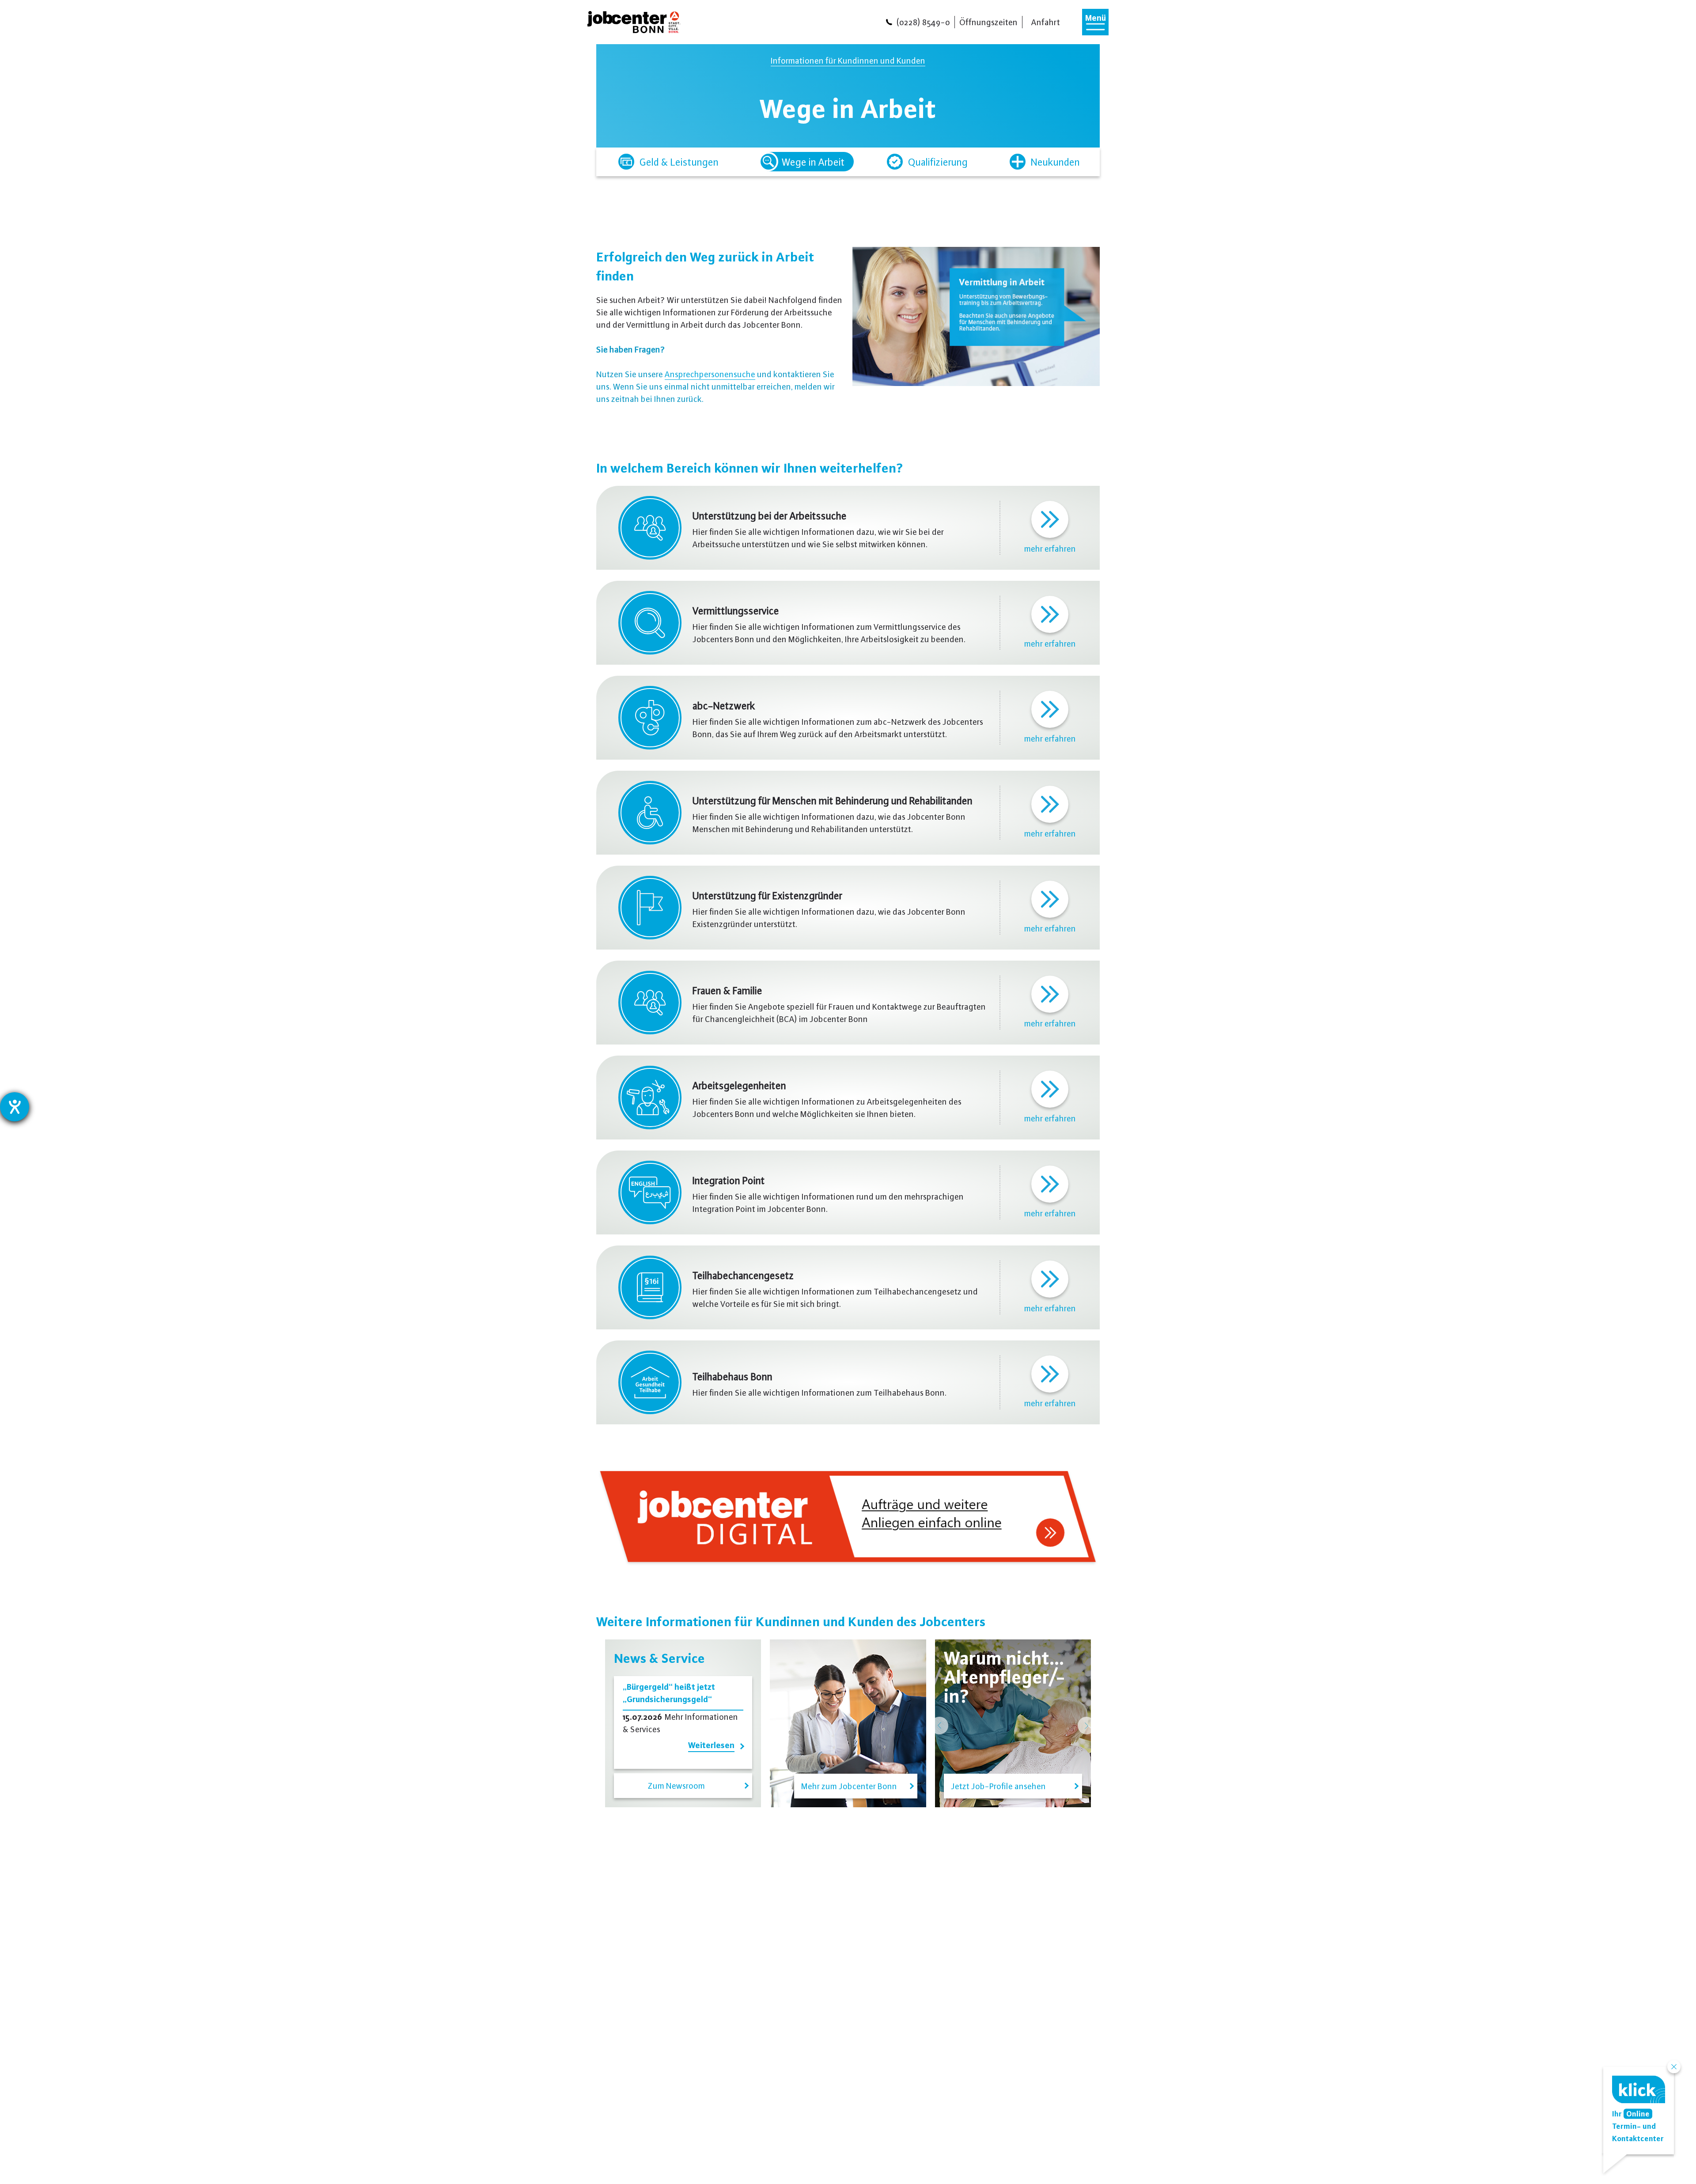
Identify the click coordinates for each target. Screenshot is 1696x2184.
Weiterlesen (711, 1745)
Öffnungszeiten (988, 22)
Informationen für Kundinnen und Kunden (848, 60)
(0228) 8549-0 (923, 22)
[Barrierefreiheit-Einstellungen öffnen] (15, 1107)
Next (1086, 1726)
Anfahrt (1046, 22)
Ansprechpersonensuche (710, 374)
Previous (939, 1726)
